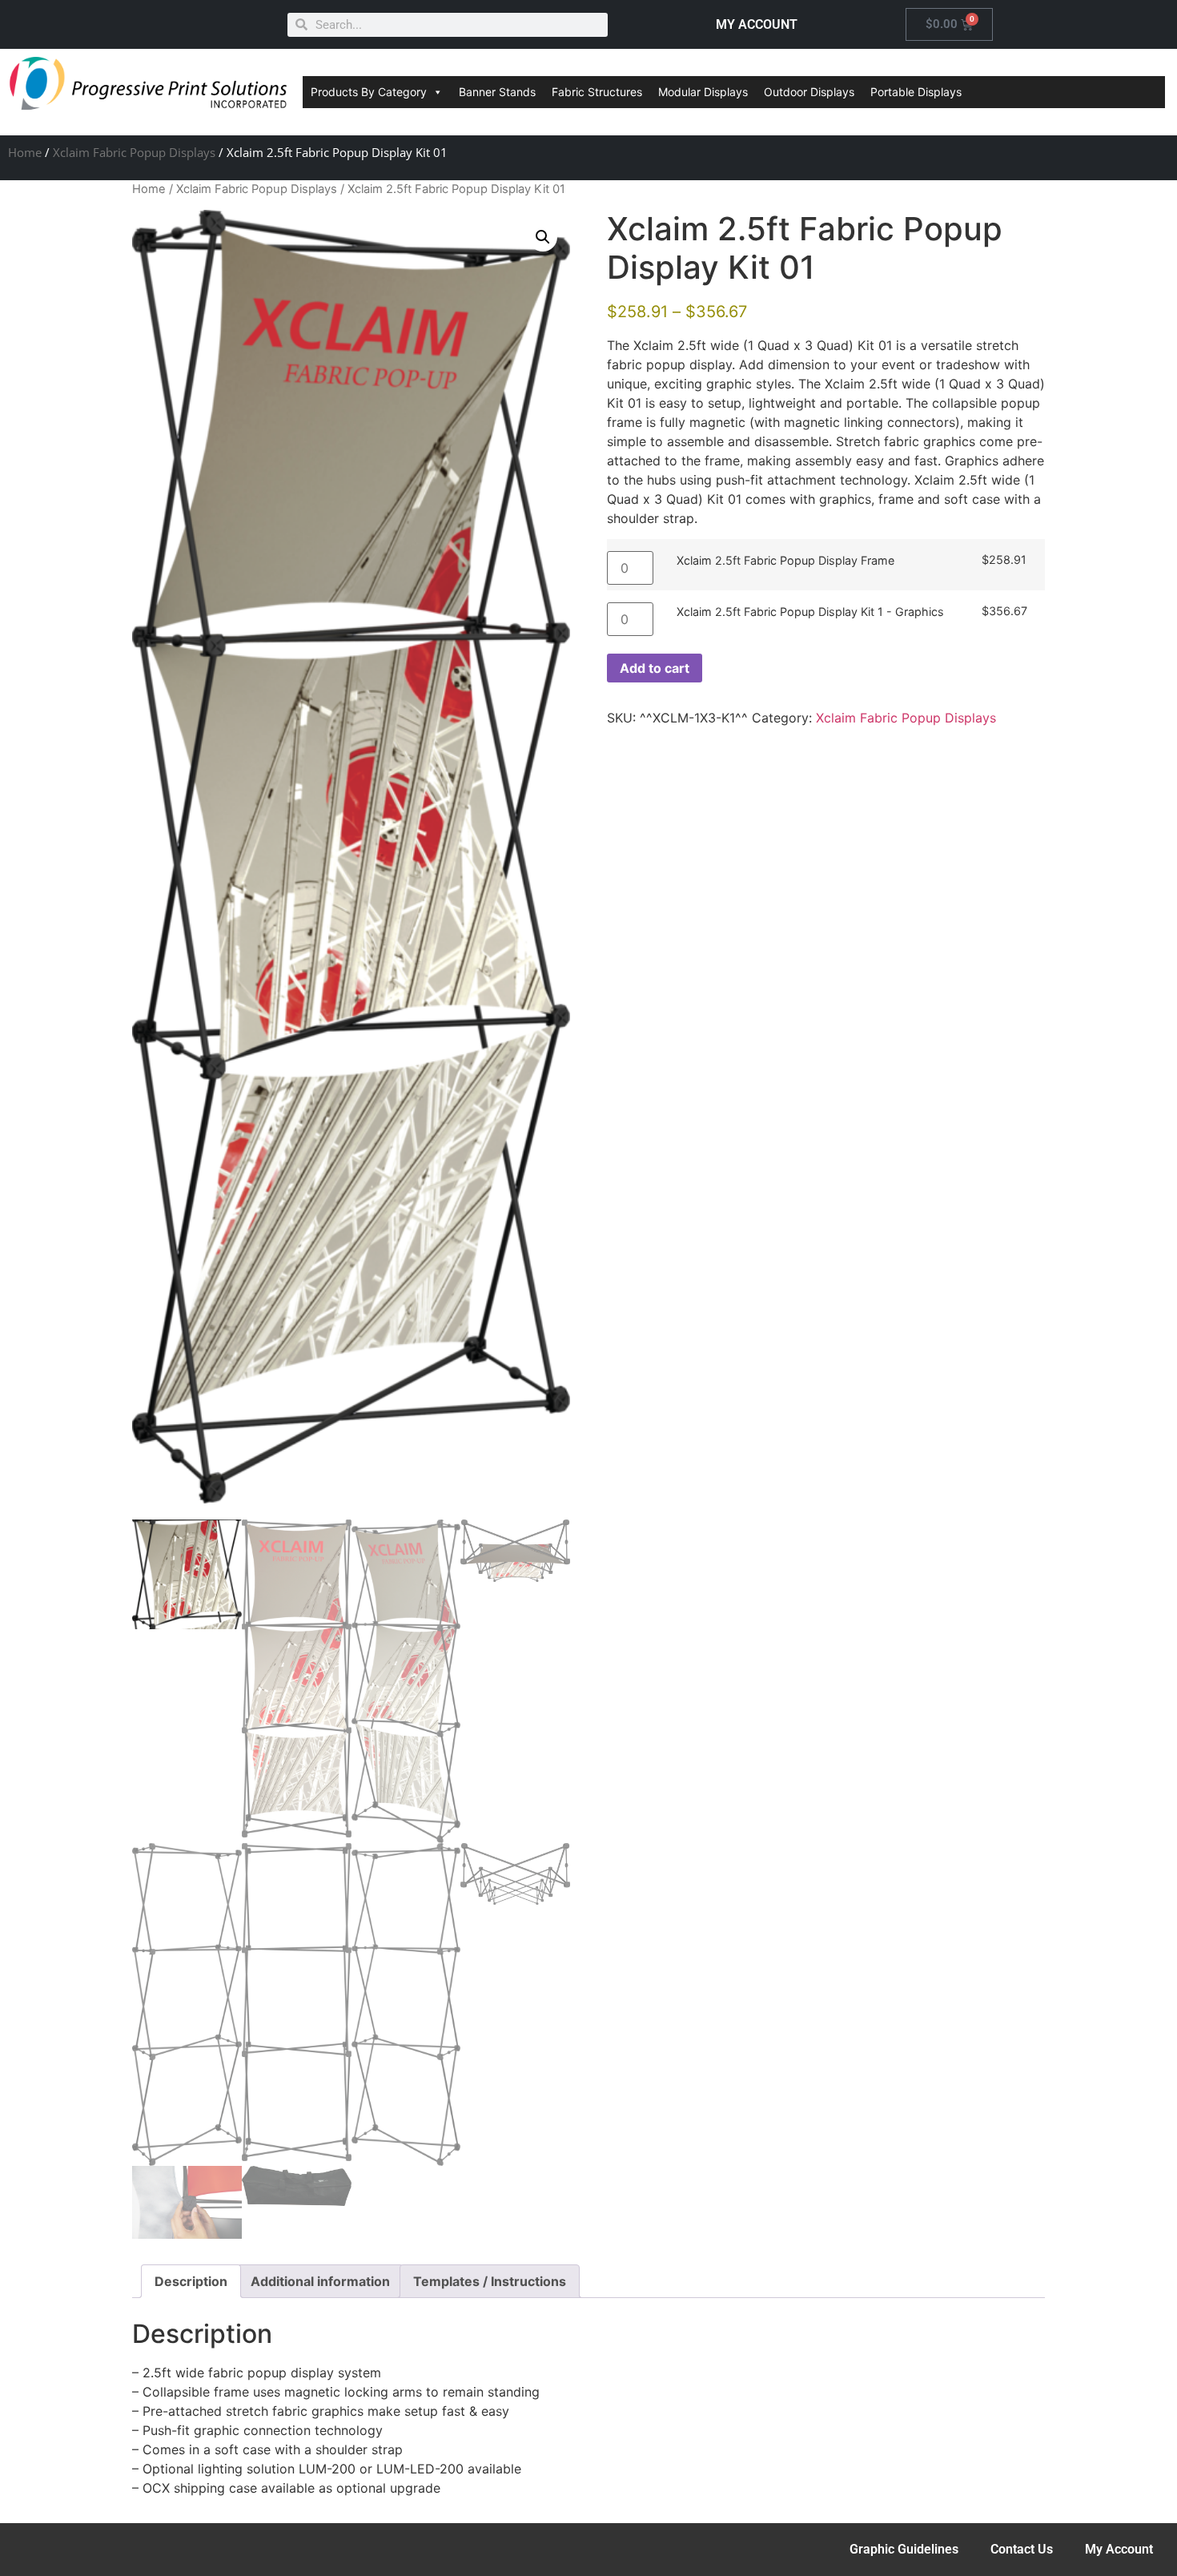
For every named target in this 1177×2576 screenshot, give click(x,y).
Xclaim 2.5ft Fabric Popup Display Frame (785, 561)
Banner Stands (497, 92)
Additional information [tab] (320, 2281)
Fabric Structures (597, 92)
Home (25, 152)
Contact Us (1022, 2549)
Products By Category (369, 92)
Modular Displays (703, 92)
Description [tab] (191, 2281)
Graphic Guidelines (904, 2549)
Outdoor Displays (809, 92)
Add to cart (655, 668)
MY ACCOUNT (757, 24)
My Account (1119, 2549)
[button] (543, 237)
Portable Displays (916, 92)
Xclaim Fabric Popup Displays (134, 152)
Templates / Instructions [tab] (490, 2281)
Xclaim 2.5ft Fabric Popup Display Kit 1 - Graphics (810, 612)
